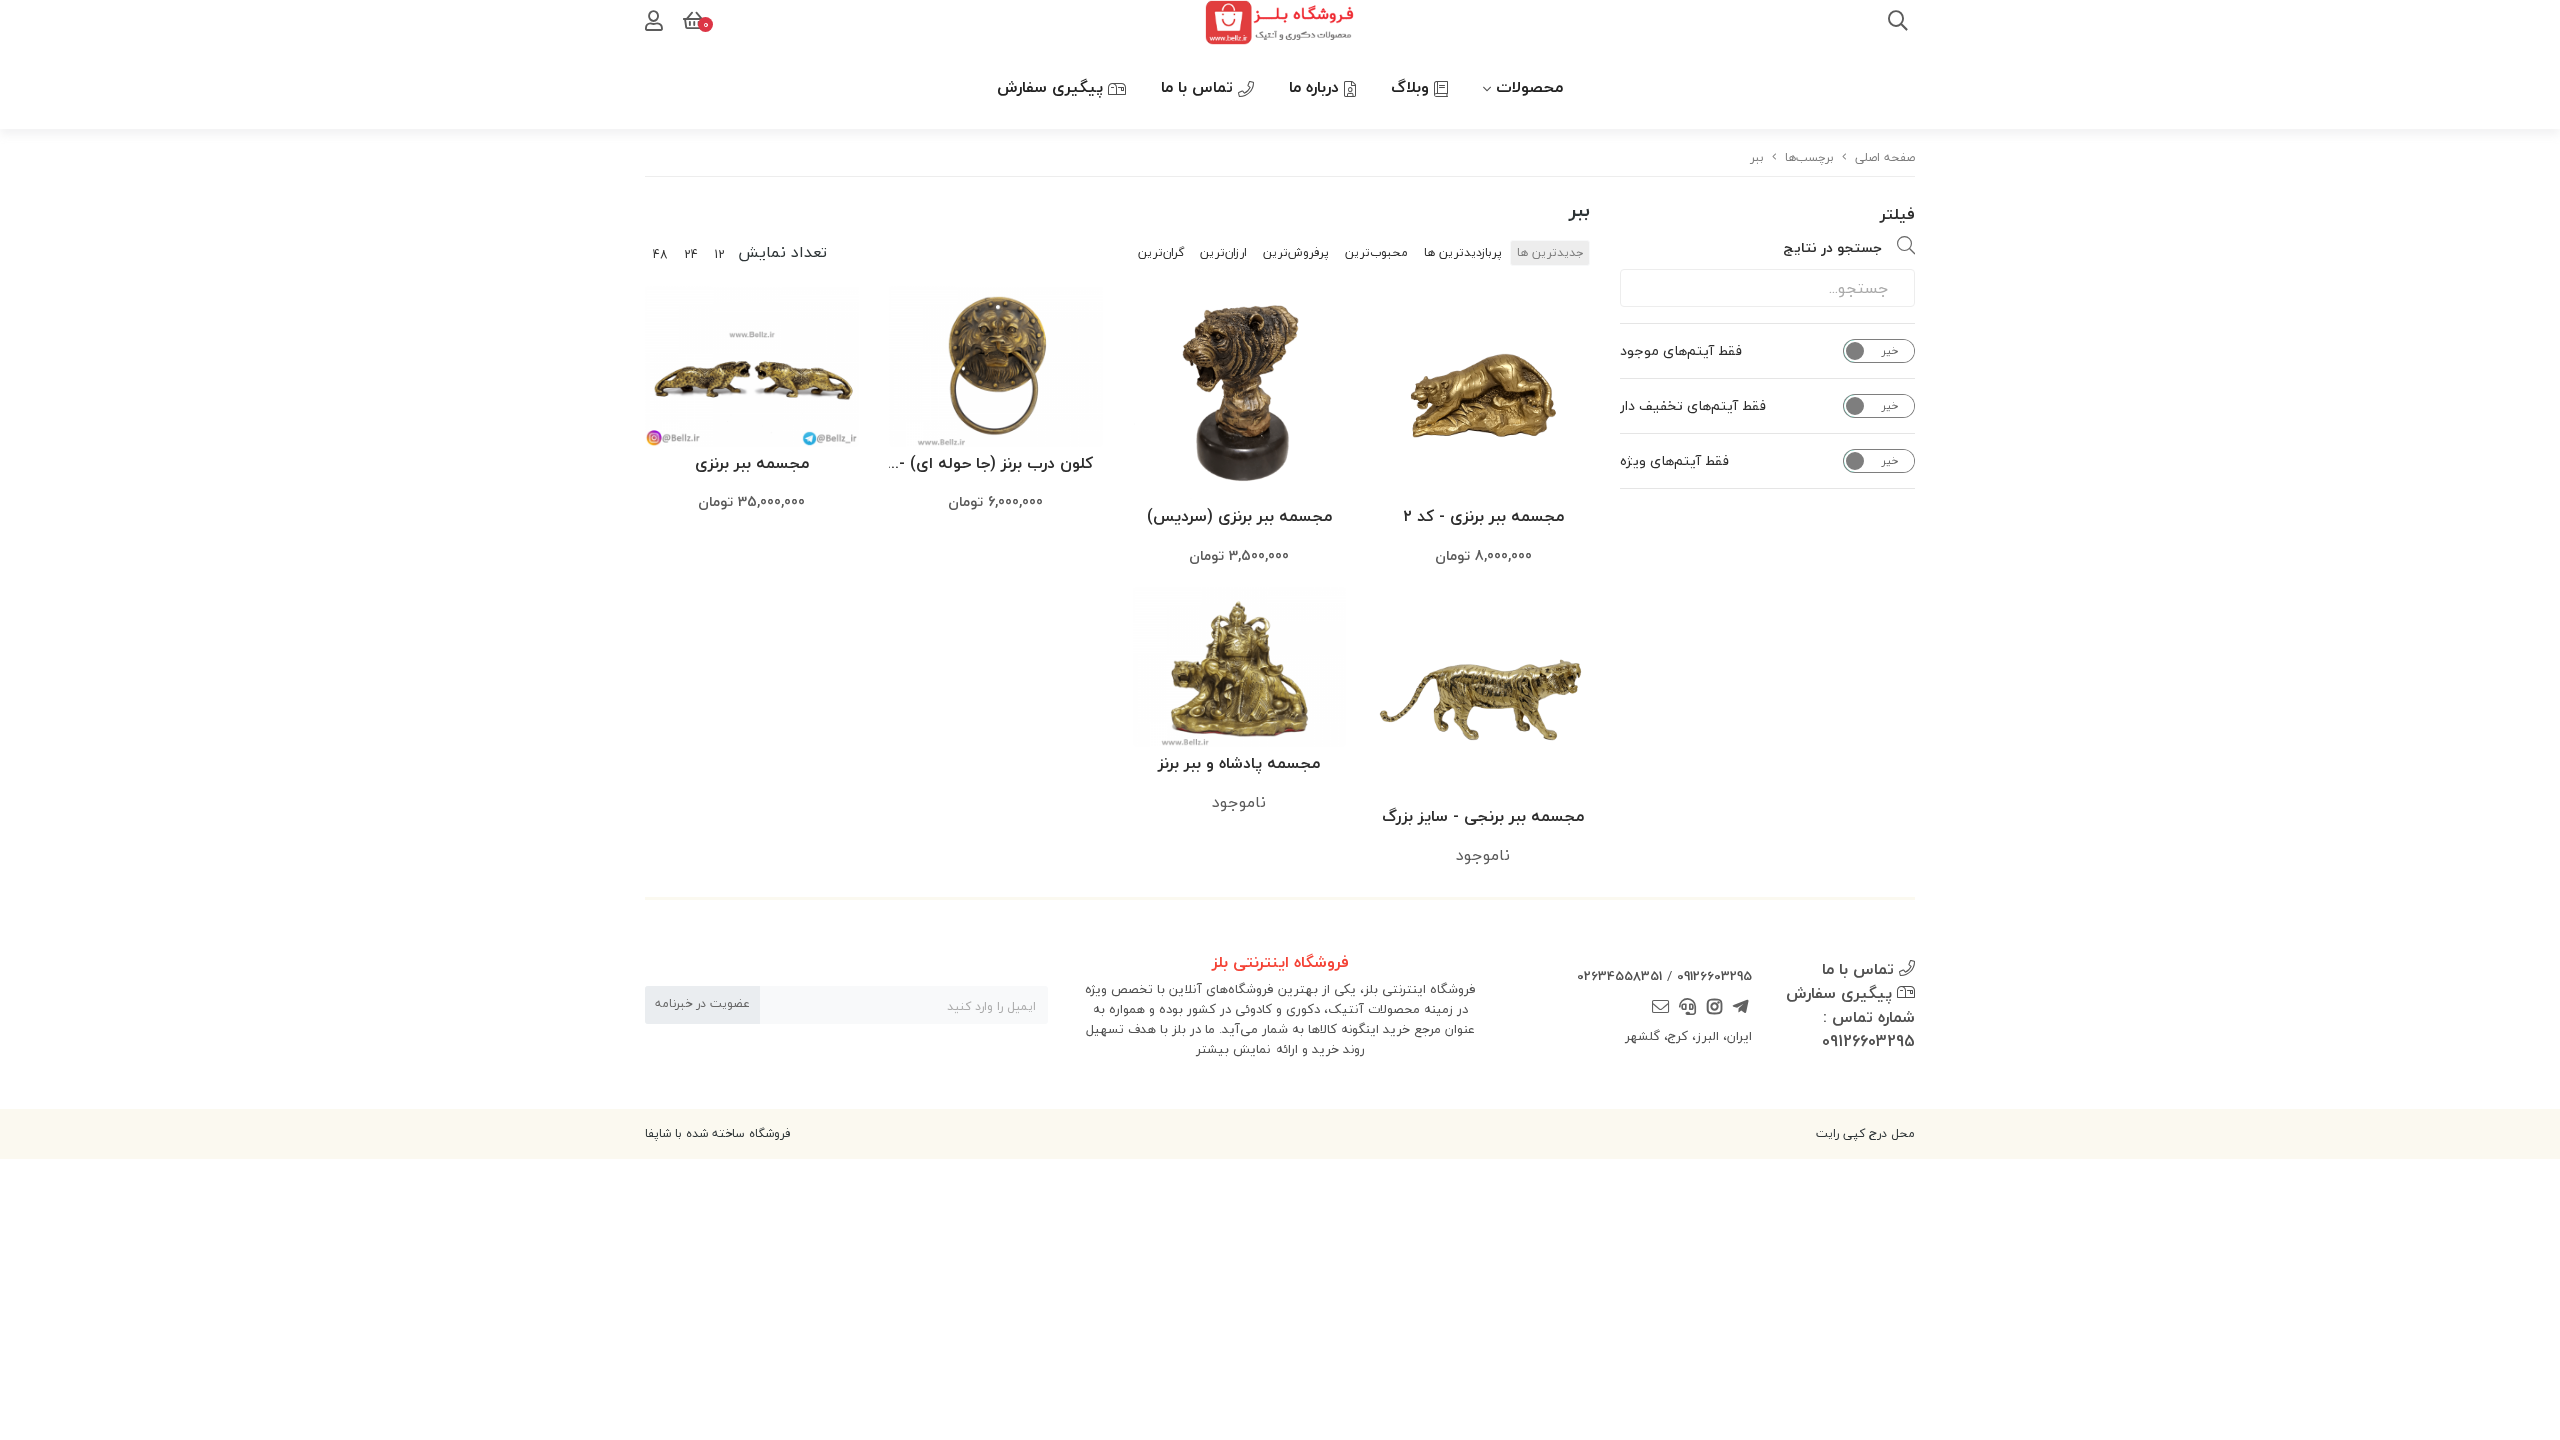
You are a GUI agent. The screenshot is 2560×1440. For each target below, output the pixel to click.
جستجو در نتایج (1832, 247)
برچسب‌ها (1809, 157)
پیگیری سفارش (1052, 87)
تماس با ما (1199, 87)
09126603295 (1714, 976)
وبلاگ (1412, 87)
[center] (1898, 23)
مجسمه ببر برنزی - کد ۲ (1483, 516)
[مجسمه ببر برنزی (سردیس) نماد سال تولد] (1240, 393)
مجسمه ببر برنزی (752, 463)
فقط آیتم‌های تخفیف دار (1693, 406)
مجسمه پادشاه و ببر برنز (1239, 763)
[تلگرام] (1741, 1009)
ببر (1757, 157)
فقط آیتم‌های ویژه (1674, 461)
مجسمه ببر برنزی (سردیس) (1239, 516)
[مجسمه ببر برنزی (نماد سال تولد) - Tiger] (752, 366)
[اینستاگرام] (1714, 1009)
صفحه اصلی (1885, 157)
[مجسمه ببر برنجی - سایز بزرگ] (1483, 694)
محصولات (1529, 87)
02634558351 (1619, 976)
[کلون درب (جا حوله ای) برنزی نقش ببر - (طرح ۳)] (996, 366)
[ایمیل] (1661, 1009)
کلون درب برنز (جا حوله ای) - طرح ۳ (996, 464)
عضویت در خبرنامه (702, 1003)
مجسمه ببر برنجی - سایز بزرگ (1483, 816)
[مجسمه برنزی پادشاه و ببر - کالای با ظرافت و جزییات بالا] (1240, 667)
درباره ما (1316, 87)
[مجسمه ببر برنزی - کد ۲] (1483, 393)
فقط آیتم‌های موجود (1681, 351)
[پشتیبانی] (1688, 1009)
